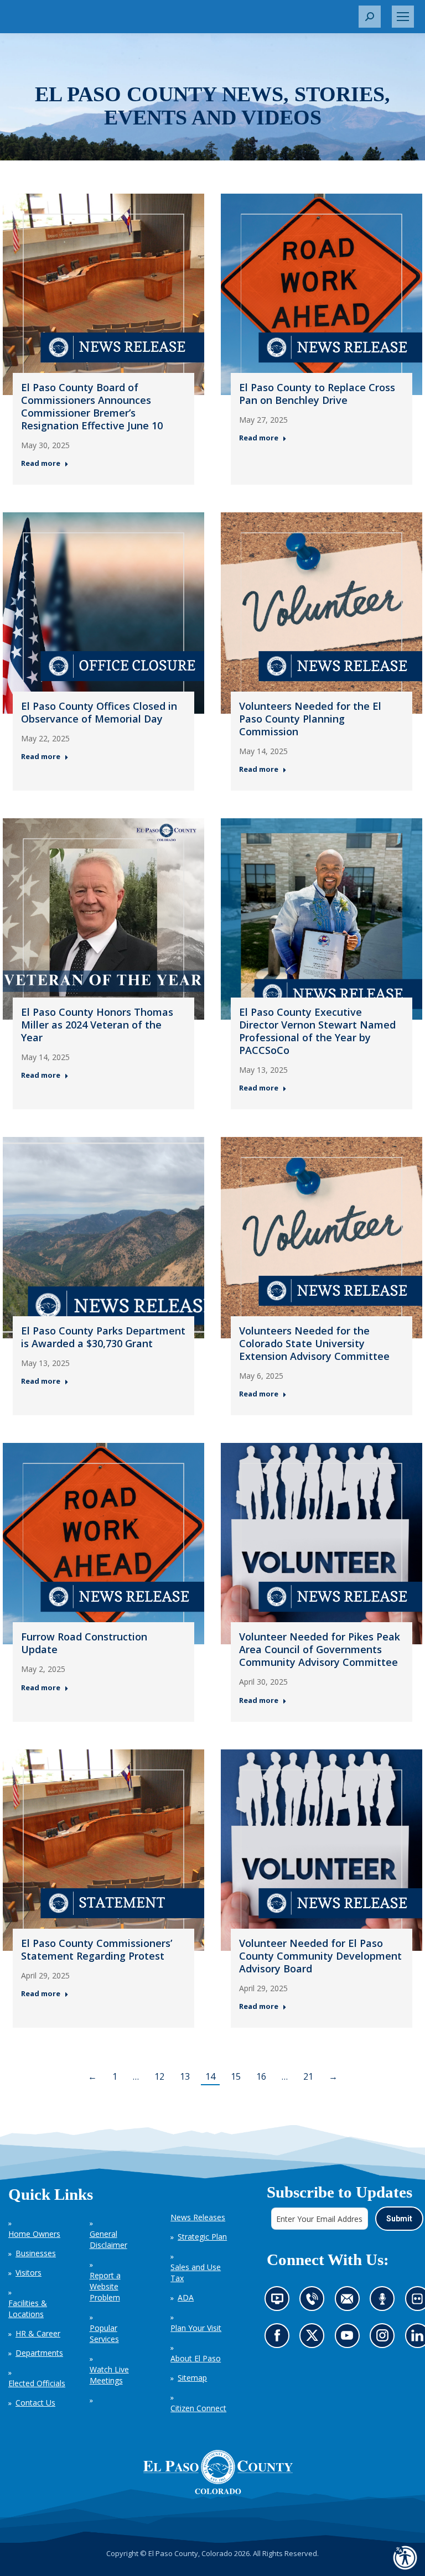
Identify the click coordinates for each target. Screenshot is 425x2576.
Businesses (36, 2253)
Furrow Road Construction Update (84, 1643)
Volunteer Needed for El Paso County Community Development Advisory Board (320, 1956)
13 (185, 2076)
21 (308, 2076)
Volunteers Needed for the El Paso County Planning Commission (310, 719)
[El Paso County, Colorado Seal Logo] (218, 2472)
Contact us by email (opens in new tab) (350, 2302)
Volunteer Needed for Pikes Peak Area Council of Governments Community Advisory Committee (320, 1649)
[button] (370, 17)
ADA (186, 2297)
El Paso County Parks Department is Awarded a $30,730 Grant (103, 1337)
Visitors (28, 2273)
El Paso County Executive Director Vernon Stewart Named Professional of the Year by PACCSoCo (317, 1031)
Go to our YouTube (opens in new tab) (349, 2339)
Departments (39, 2353)
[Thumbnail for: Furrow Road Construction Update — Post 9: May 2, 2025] (103, 1544)
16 (261, 2076)
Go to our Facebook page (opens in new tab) (279, 2339)
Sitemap (192, 2378)
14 (210, 2076)
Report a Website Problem (105, 2286)
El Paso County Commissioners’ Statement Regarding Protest (97, 1949)
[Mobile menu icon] (403, 17)
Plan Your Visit (196, 2328)
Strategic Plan (202, 2237)
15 (236, 2076)
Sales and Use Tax (196, 2273)
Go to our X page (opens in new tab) (315, 2339)
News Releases (198, 2217)
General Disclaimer (108, 2239)
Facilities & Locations (28, 2308)
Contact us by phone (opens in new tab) (315, 2302)
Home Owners (34, 2234)
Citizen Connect (198, 2408)
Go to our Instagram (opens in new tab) (385, 2339)
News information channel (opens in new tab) (280, 2302)
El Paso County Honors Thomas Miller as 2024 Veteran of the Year (97, 1025)
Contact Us (35, 2403)
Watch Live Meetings (109, 2375)
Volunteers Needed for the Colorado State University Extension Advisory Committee (314, 1343)
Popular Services (104, 2333)
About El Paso (196, 2358)
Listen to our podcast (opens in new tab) (385, 2302)
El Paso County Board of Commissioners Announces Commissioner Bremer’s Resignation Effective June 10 (92, 406)
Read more (41, 463)
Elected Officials (37, 2383)
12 (159, 2076)
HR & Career (38, 2333)
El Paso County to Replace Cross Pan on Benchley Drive (317, 394)
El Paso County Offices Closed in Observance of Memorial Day (99, 712)
